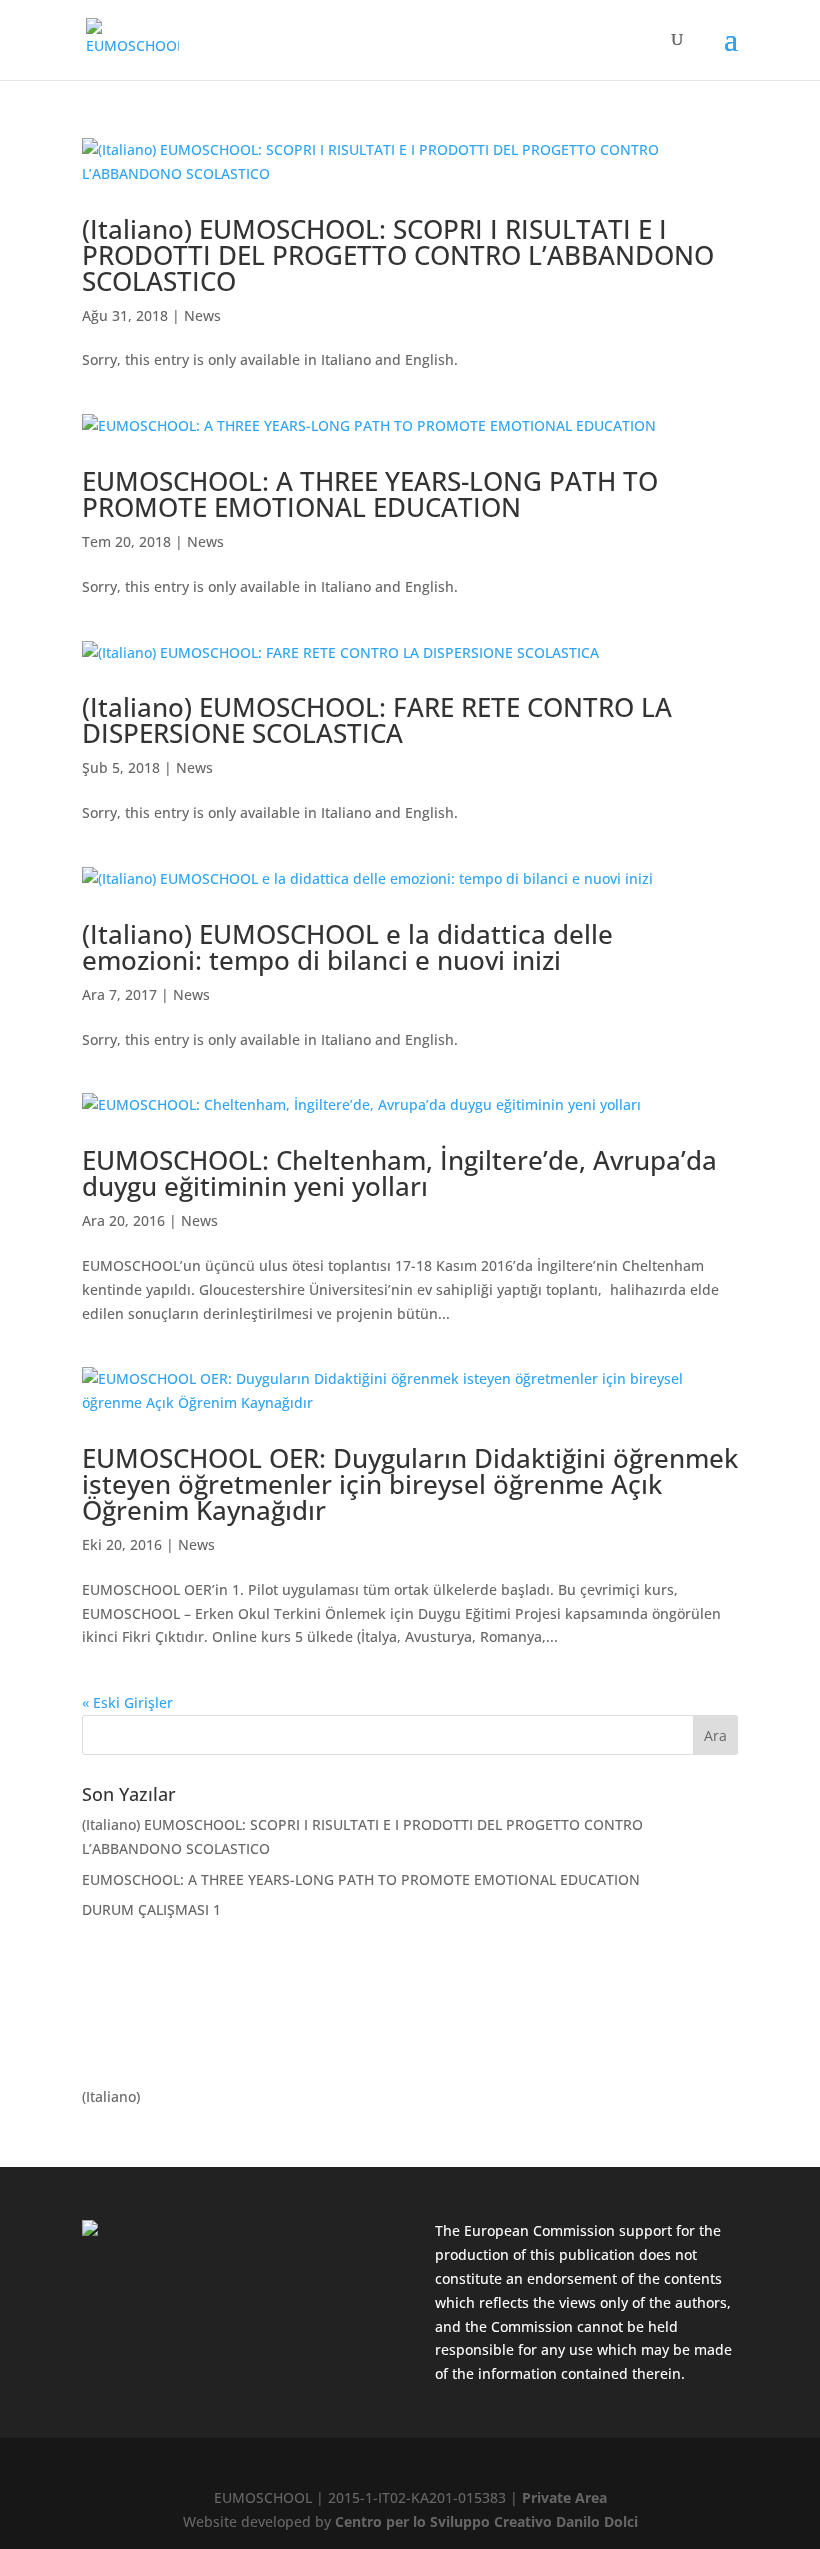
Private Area (564, 2497)
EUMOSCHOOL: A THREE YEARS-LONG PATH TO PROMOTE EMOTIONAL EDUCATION (370, 494)
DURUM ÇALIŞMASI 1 (151, 1909)
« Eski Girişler (127, 1702)
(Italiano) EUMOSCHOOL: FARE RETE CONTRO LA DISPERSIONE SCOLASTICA (377, 720)
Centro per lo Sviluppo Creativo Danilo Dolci (484, 2521)
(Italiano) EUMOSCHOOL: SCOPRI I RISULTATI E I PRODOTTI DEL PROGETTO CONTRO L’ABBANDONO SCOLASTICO (398, 255)
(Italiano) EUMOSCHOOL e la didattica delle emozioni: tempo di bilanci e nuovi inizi (347, 947)
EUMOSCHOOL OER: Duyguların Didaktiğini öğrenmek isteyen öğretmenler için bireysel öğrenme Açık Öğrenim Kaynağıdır (410, 1484)
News (202, 315)
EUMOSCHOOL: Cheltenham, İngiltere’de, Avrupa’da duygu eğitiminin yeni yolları (399, 1173)
